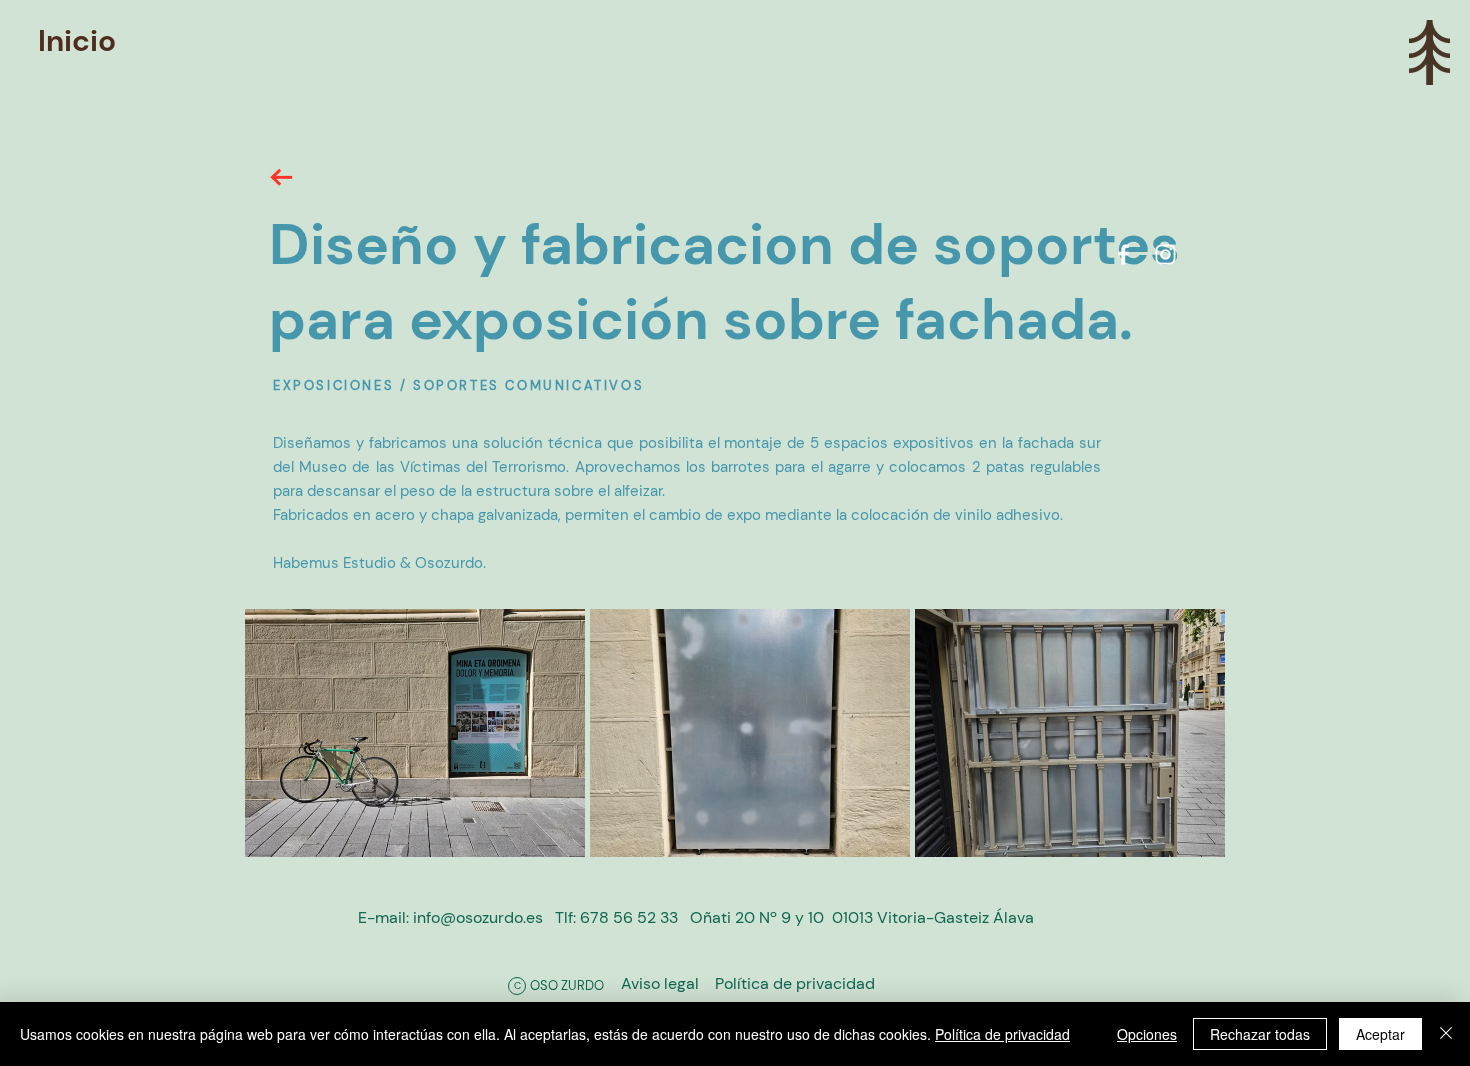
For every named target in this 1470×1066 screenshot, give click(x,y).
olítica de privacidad (795, 983)
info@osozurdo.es (478, 917)
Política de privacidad (1002, 1034)
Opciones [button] (1147, 1034)
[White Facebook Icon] (1123, 254)
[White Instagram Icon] (1165, 254)
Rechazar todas (1260, 1034)
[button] (1429, 52)
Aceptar (1380, 1034)
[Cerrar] (1446, 1034)
